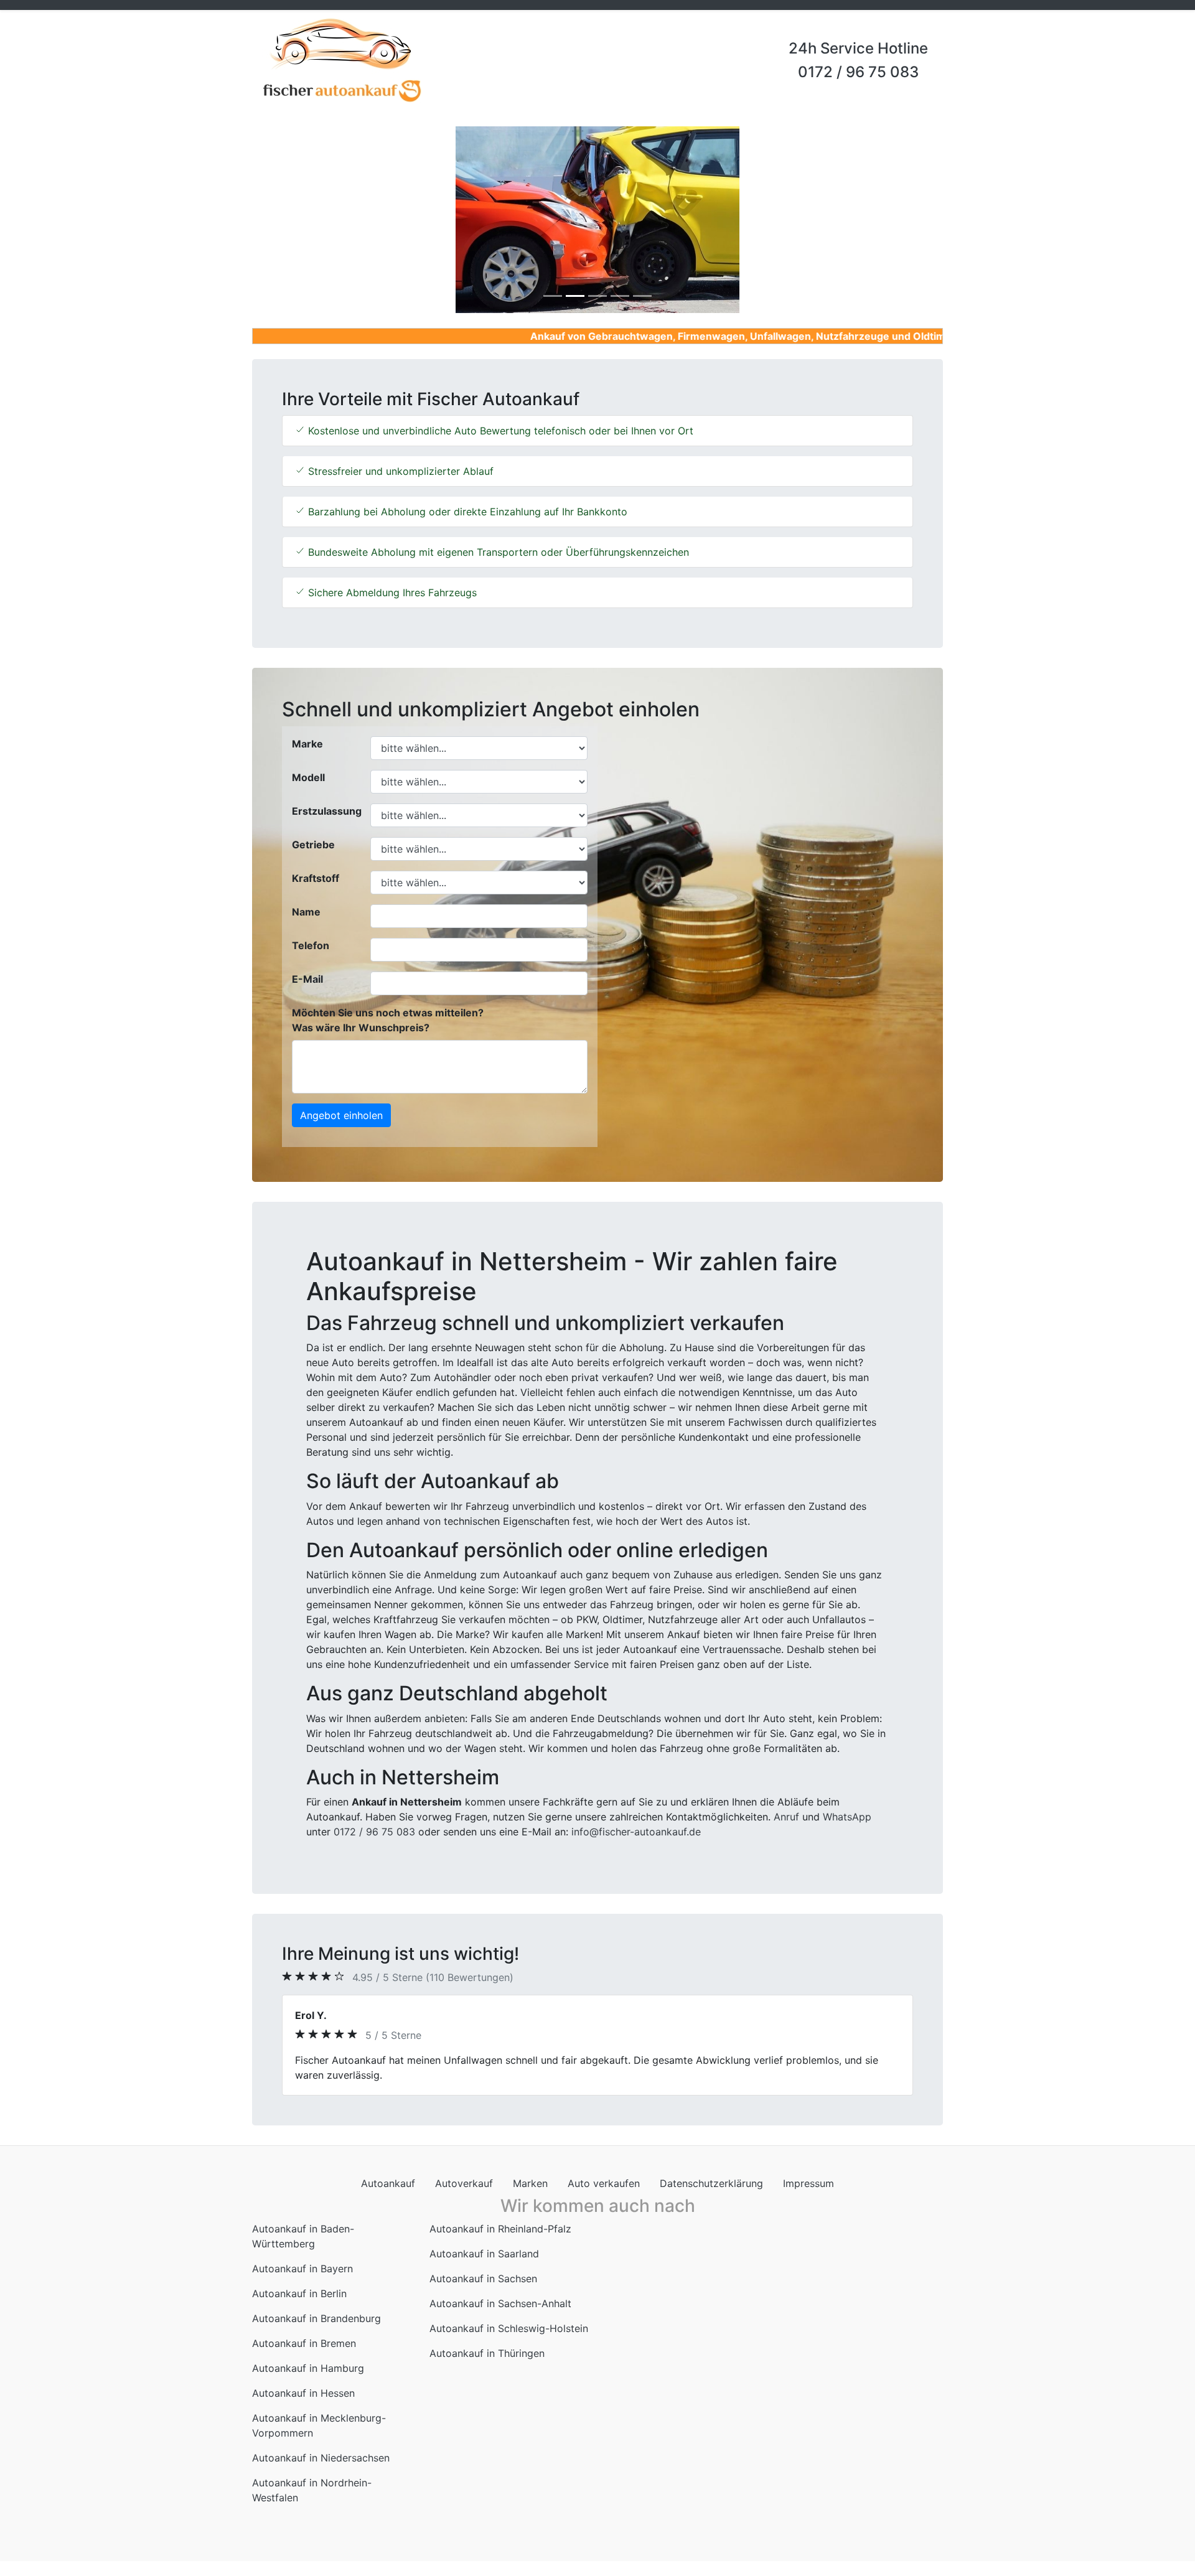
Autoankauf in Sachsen (483, 2279)
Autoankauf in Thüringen (487, 2353)
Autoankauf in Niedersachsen (321, 2458)
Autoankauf (388, 2183)
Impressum (808, 2183)
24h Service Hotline (858, 48)
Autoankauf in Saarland (484, 2254)
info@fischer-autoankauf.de (636, 1832)
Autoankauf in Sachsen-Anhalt (500, 2303)
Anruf (786, 1817)
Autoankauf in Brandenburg (316, 2318)
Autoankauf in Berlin (299, 2293)
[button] (304, 220)
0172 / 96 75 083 (858, 72)
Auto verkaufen (604, 2183)
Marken (530, 2183)
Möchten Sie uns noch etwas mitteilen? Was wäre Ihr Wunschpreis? (388, 1020)
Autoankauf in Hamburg (308, 2368)
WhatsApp (847, 1817)
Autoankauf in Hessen (303, 2393)
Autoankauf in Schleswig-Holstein (509, 2328)
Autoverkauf (464, 2183)
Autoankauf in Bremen (304, 2343)
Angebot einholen (341, 1115)
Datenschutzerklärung (711, 2183)
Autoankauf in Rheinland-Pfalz (500, 2229)
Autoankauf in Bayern (302, 2269)
